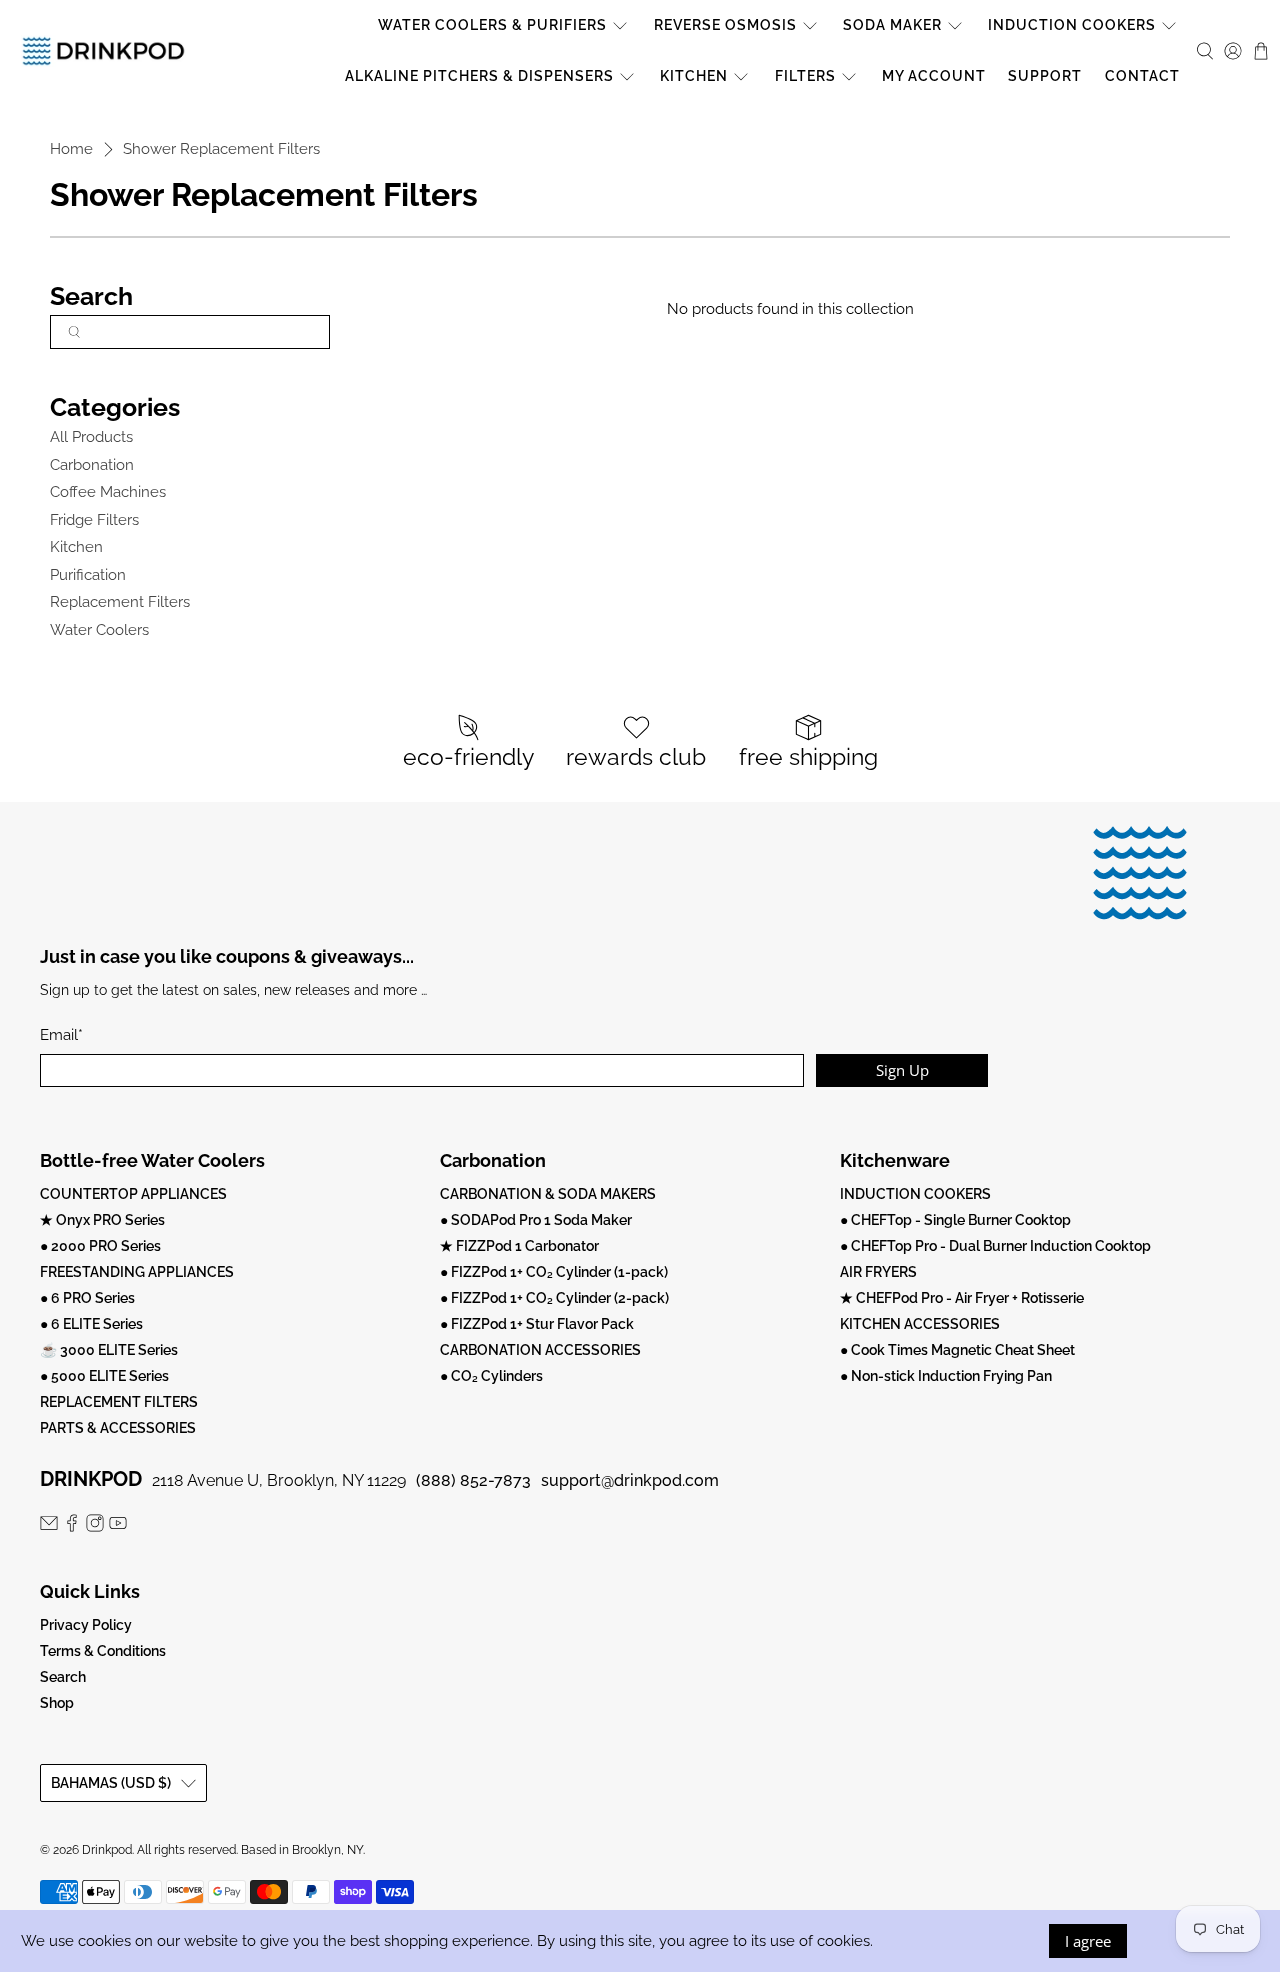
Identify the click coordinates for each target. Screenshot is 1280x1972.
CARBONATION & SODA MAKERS (548, 1194)
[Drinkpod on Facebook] (72, 1527)
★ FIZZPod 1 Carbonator (519, 1246)
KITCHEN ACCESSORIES (920, 1324)
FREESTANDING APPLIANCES (137, 1272)
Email (61, 1035)
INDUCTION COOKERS (915, 1194)
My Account (934, 76)
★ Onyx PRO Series (102, 1220)
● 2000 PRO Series (100, 1246)
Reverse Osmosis (725, 25)
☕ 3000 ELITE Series (109, 1350)
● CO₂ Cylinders (491, 1376)
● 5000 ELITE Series (104, 1376)
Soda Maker (892, 25)
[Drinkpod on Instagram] (95, 1527)
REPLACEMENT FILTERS (119, 1402)
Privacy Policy (86, 1625)
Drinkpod (107, 1850)
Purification (88, 575)
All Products (91, 437)
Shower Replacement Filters (221, 149)
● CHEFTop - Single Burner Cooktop (955, 1220)
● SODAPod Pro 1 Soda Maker (536, 1220)
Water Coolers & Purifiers (492, 25)
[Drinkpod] (103, 50)
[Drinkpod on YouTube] (118, 1527)
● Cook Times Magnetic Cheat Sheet (957, 1350)
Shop (57, 1703)
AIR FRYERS (878, 1272)
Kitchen (694, 76)
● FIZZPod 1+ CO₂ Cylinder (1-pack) (554, 1272)
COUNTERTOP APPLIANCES (133, 1194)
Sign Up (902, 1070)
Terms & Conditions (103, 1651)
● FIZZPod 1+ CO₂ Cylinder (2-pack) (554, 1298)
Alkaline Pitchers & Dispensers (479, 76)
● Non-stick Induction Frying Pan (946, 1376)
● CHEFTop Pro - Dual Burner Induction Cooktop (995, 1246)
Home (71, 149)
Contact (1142, 76)
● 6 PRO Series (87, 1298)
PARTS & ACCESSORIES (118, 1428)
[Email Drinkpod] (49, 1527)
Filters (805, 76)
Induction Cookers (1072, 25)
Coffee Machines (108, 492)
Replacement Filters (120, 602)
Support (1045, 76)
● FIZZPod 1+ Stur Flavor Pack (537, 1324)
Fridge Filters (94, 520)
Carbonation (92, 465)
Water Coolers (99, 630)
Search (63, 1677)
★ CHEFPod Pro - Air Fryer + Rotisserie (962, 1298)
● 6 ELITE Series (91, 1324)
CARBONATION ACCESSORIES (540, 1350)
